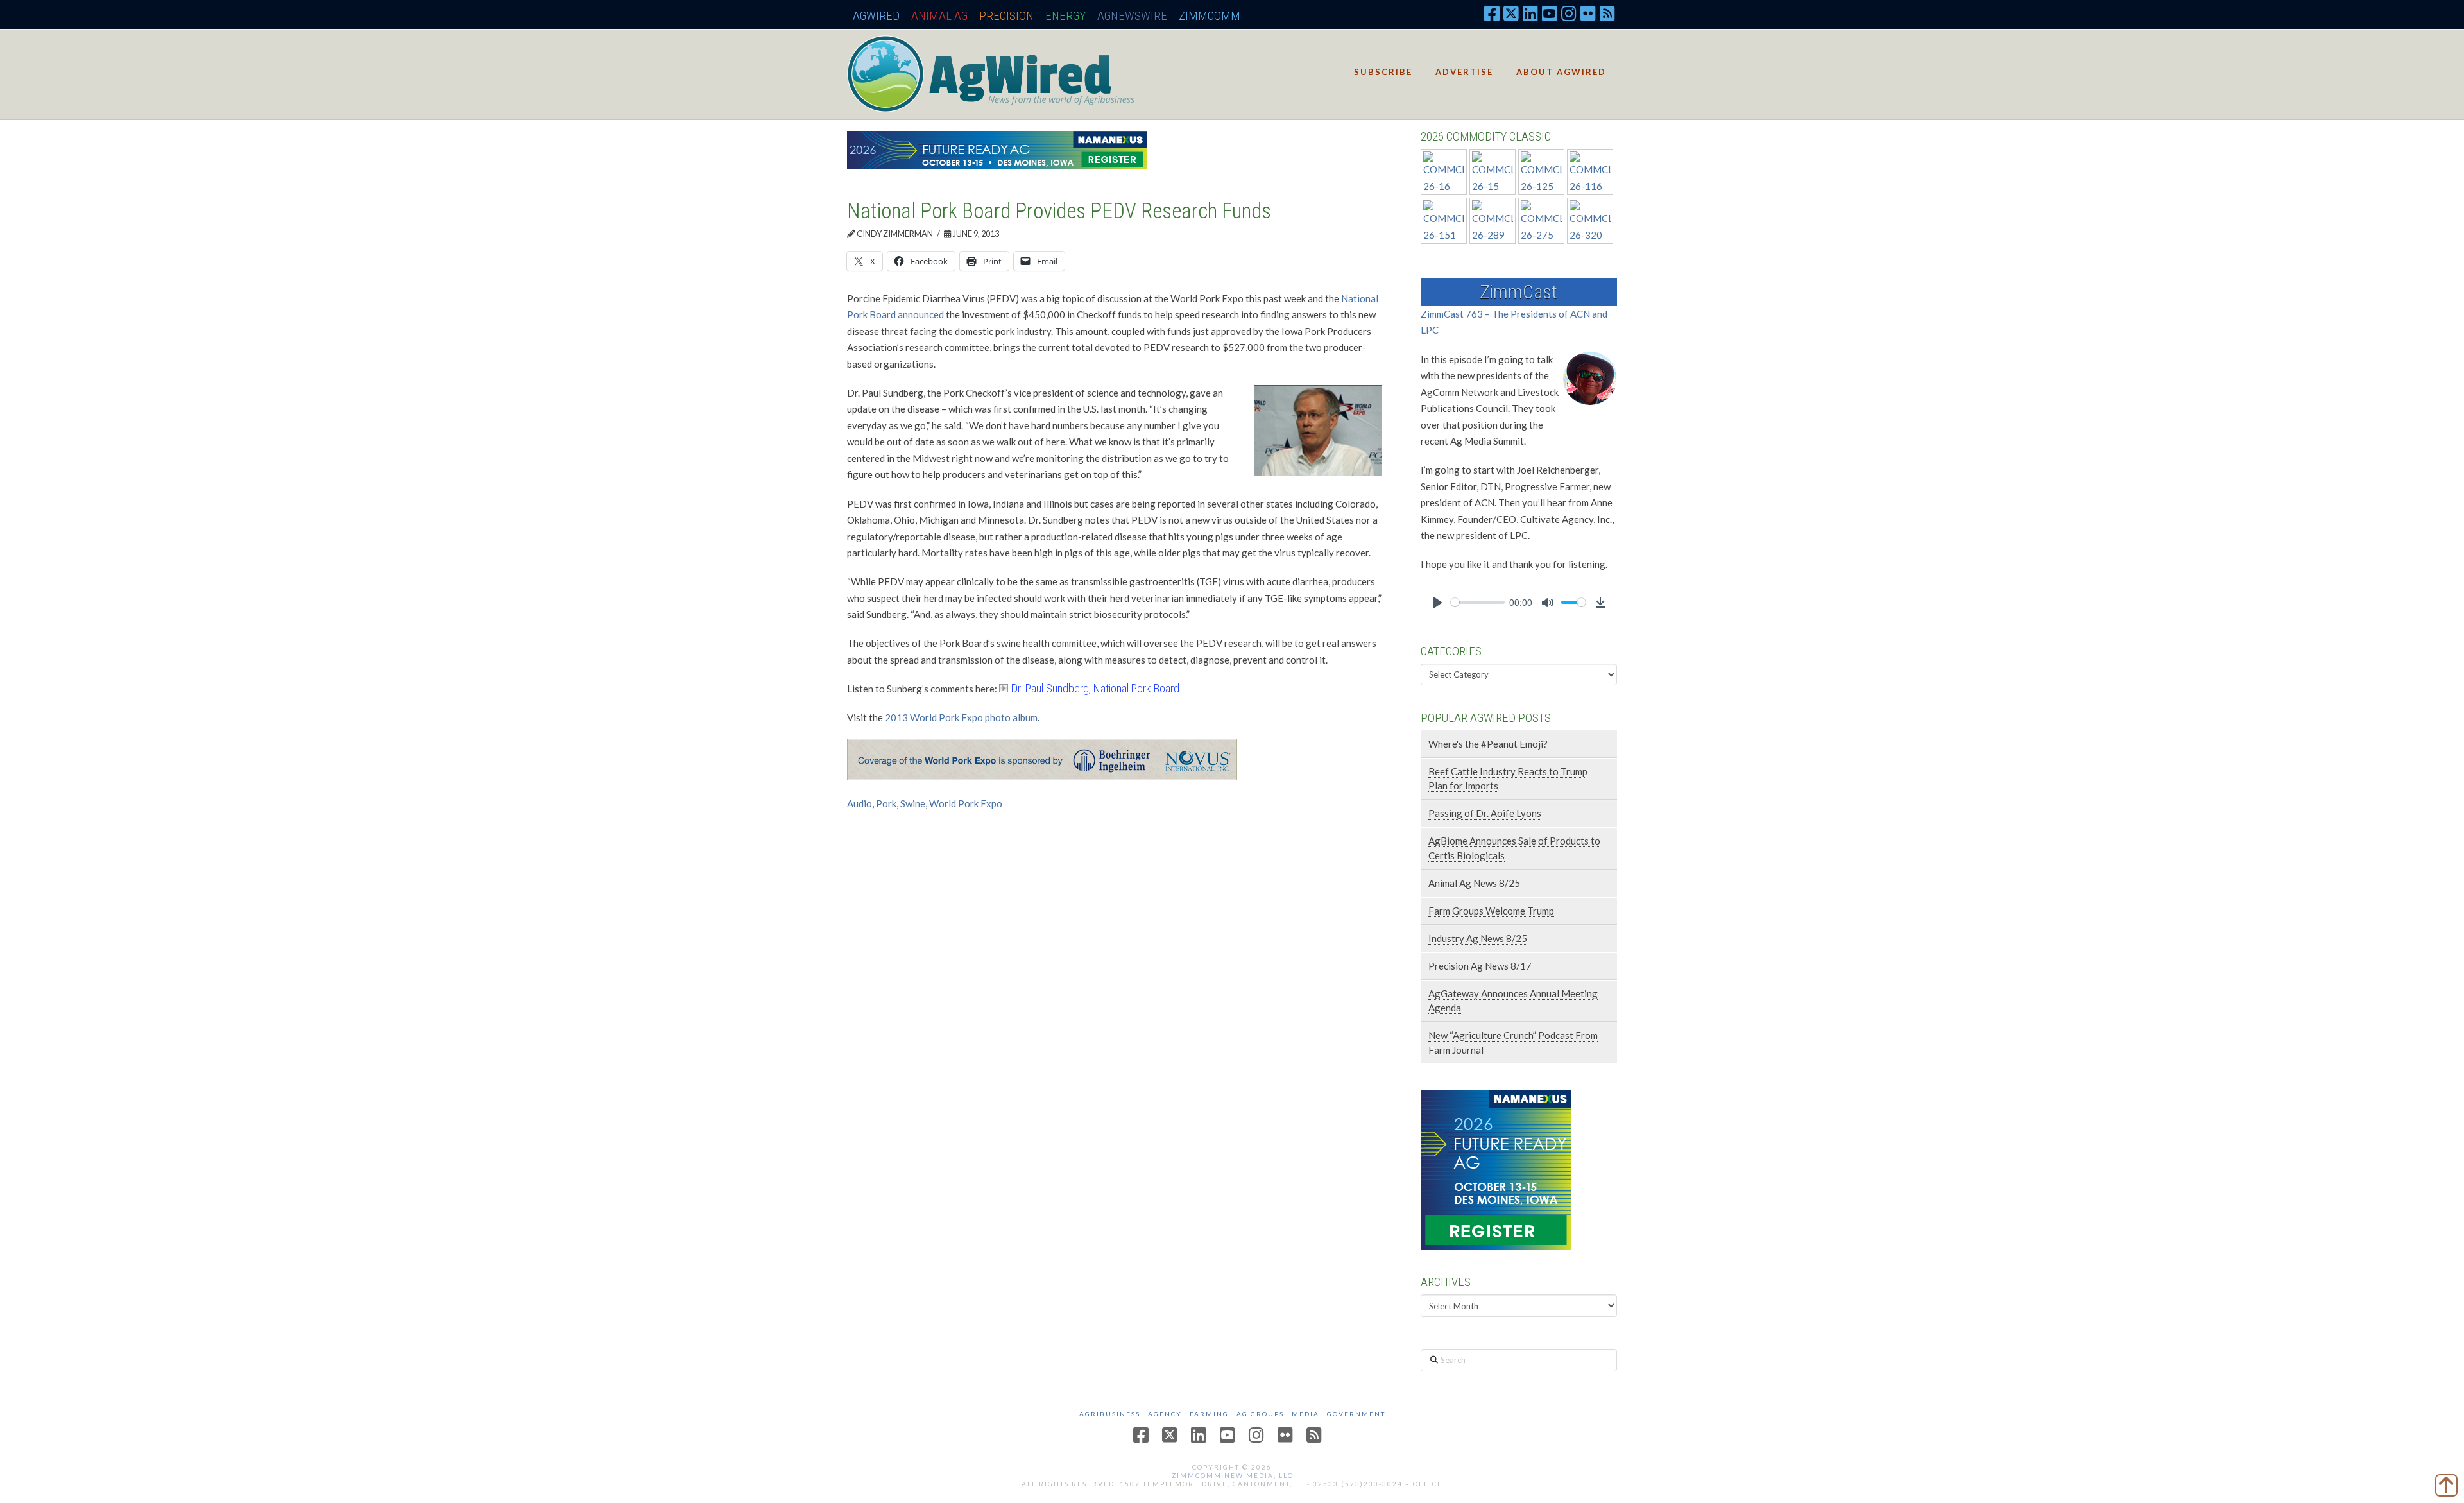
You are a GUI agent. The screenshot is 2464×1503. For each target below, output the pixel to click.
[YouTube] (1550, 13)
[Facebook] (1492, 13)
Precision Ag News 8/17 (1480, 966)
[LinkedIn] (1530, 13)
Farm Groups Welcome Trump (1491, 911)
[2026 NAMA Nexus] (997, 149)
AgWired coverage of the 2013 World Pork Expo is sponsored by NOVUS (1196, 760)
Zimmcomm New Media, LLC (1232, 1475)
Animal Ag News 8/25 (1474, 883)
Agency (1165, 1414)
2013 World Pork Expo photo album (961, 717)
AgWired (876, 16)
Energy (1065, 16)
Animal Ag (939, 16)
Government (1356, 1414)
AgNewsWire (1132, 16)
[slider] (1478, 602)
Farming (1209, 1414)
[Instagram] (1569, 13)
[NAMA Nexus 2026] (1496, 1169)
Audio (860, 803)
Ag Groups (1260, 1414)
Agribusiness (1110, 1414)
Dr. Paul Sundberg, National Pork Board (1095, 688)
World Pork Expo (966, 803)
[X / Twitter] (1511, 13)
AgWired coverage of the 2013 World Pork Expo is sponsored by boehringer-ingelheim (1111, 760)
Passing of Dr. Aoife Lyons (1485, 813)
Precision (1006, 16)
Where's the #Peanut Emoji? (1488, 744)
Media (1305, 1414)
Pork (886, 803)
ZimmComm (1210, 16)
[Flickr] (1588, 13)
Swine (913, 803)
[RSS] (1607, 13)
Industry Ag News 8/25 (1478, 938)
